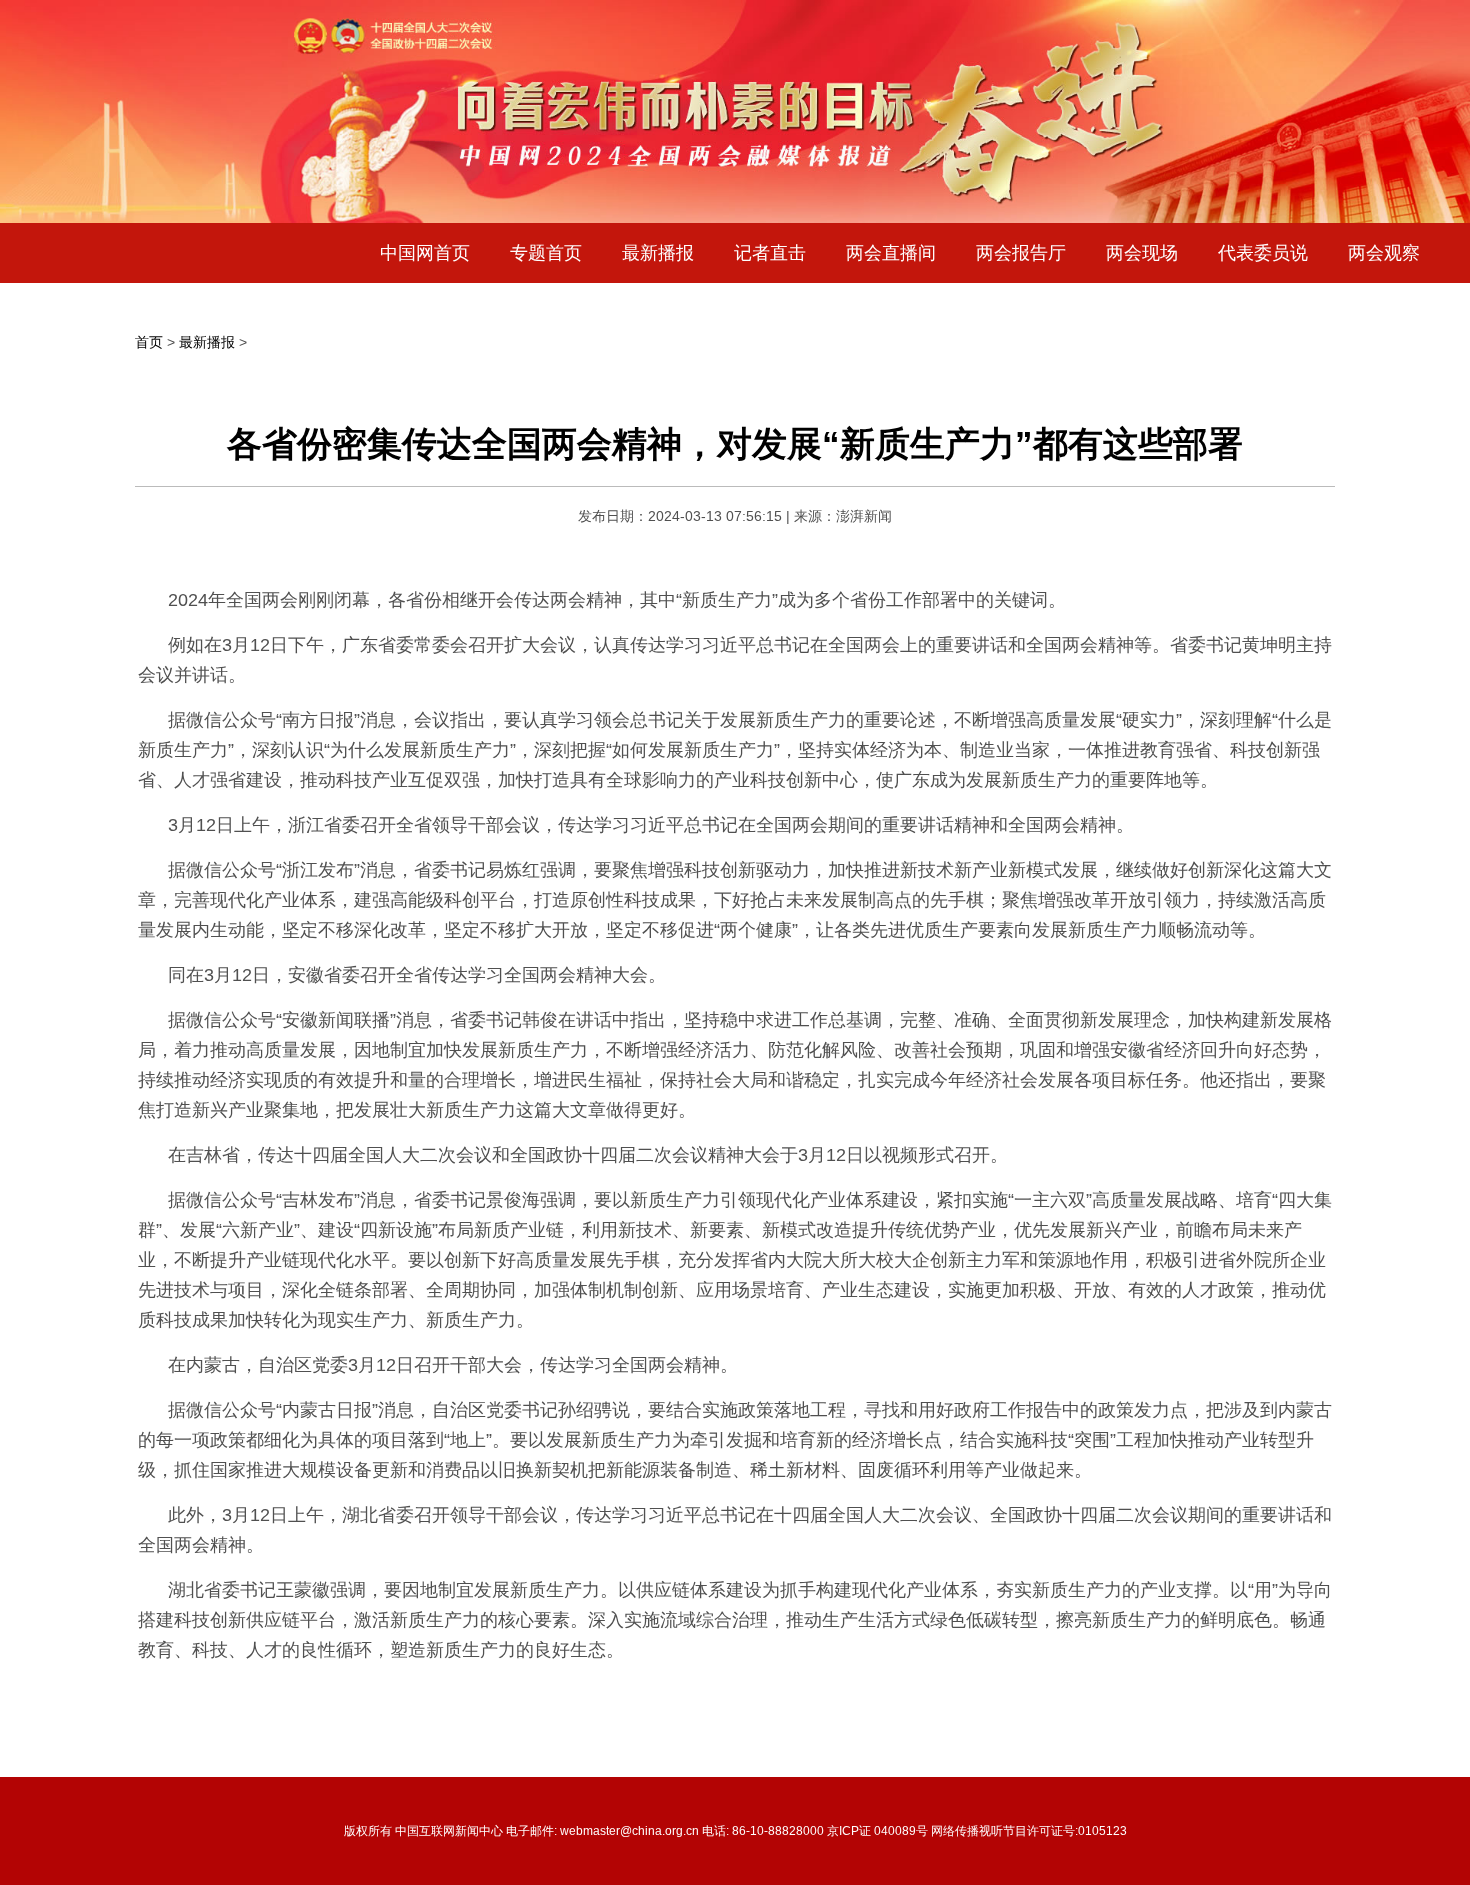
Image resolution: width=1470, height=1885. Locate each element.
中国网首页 (425, 253)
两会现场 (1142, 253)
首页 (149, 342)
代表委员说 (1263, 253)
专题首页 (546, 253)
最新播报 (658, 253)
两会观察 (1384, 253)
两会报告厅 (1021, 253)
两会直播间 (891, 253)
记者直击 (770, 253)
